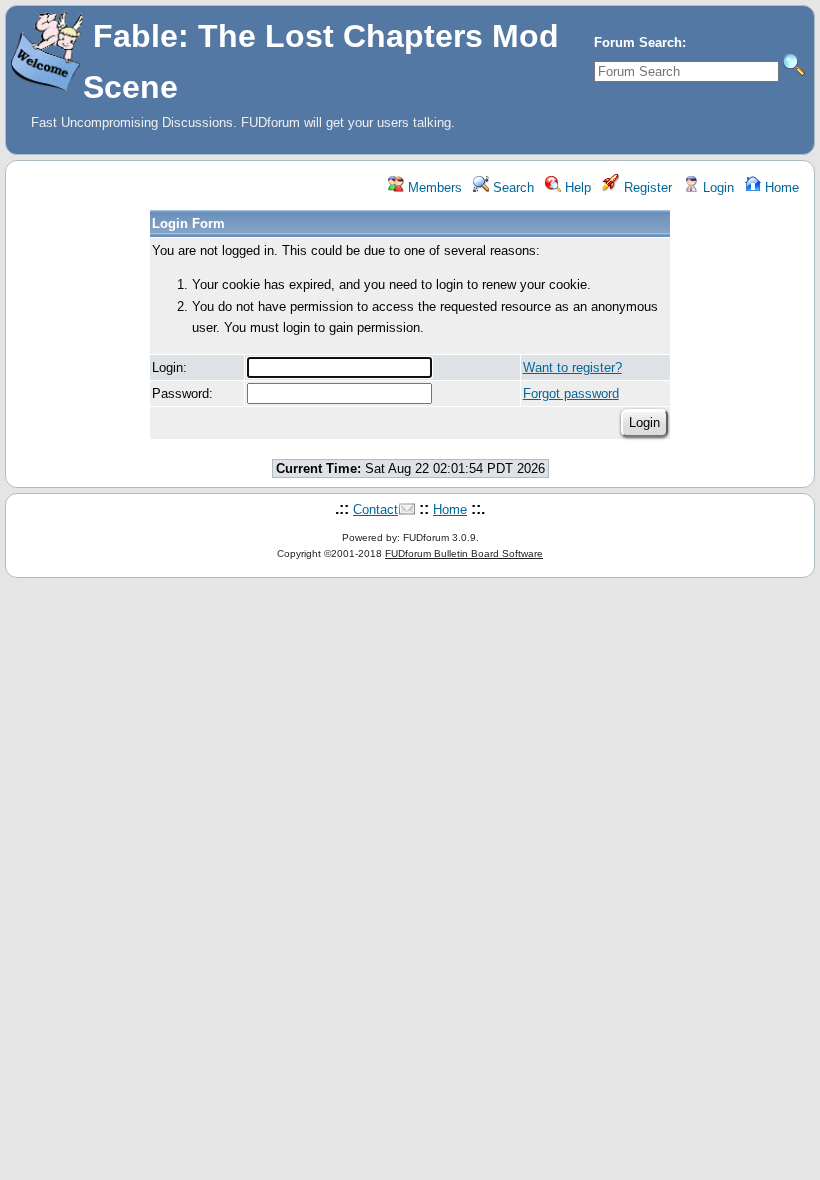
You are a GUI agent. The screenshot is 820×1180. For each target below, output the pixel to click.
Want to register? (572, 367)
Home (780, 187)
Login (716, 187)
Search (511, 187)
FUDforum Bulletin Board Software (464, 553)
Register (646, 187)
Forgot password (571, 393)
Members (433, 187)
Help (576, 187)
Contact (375, 509)
